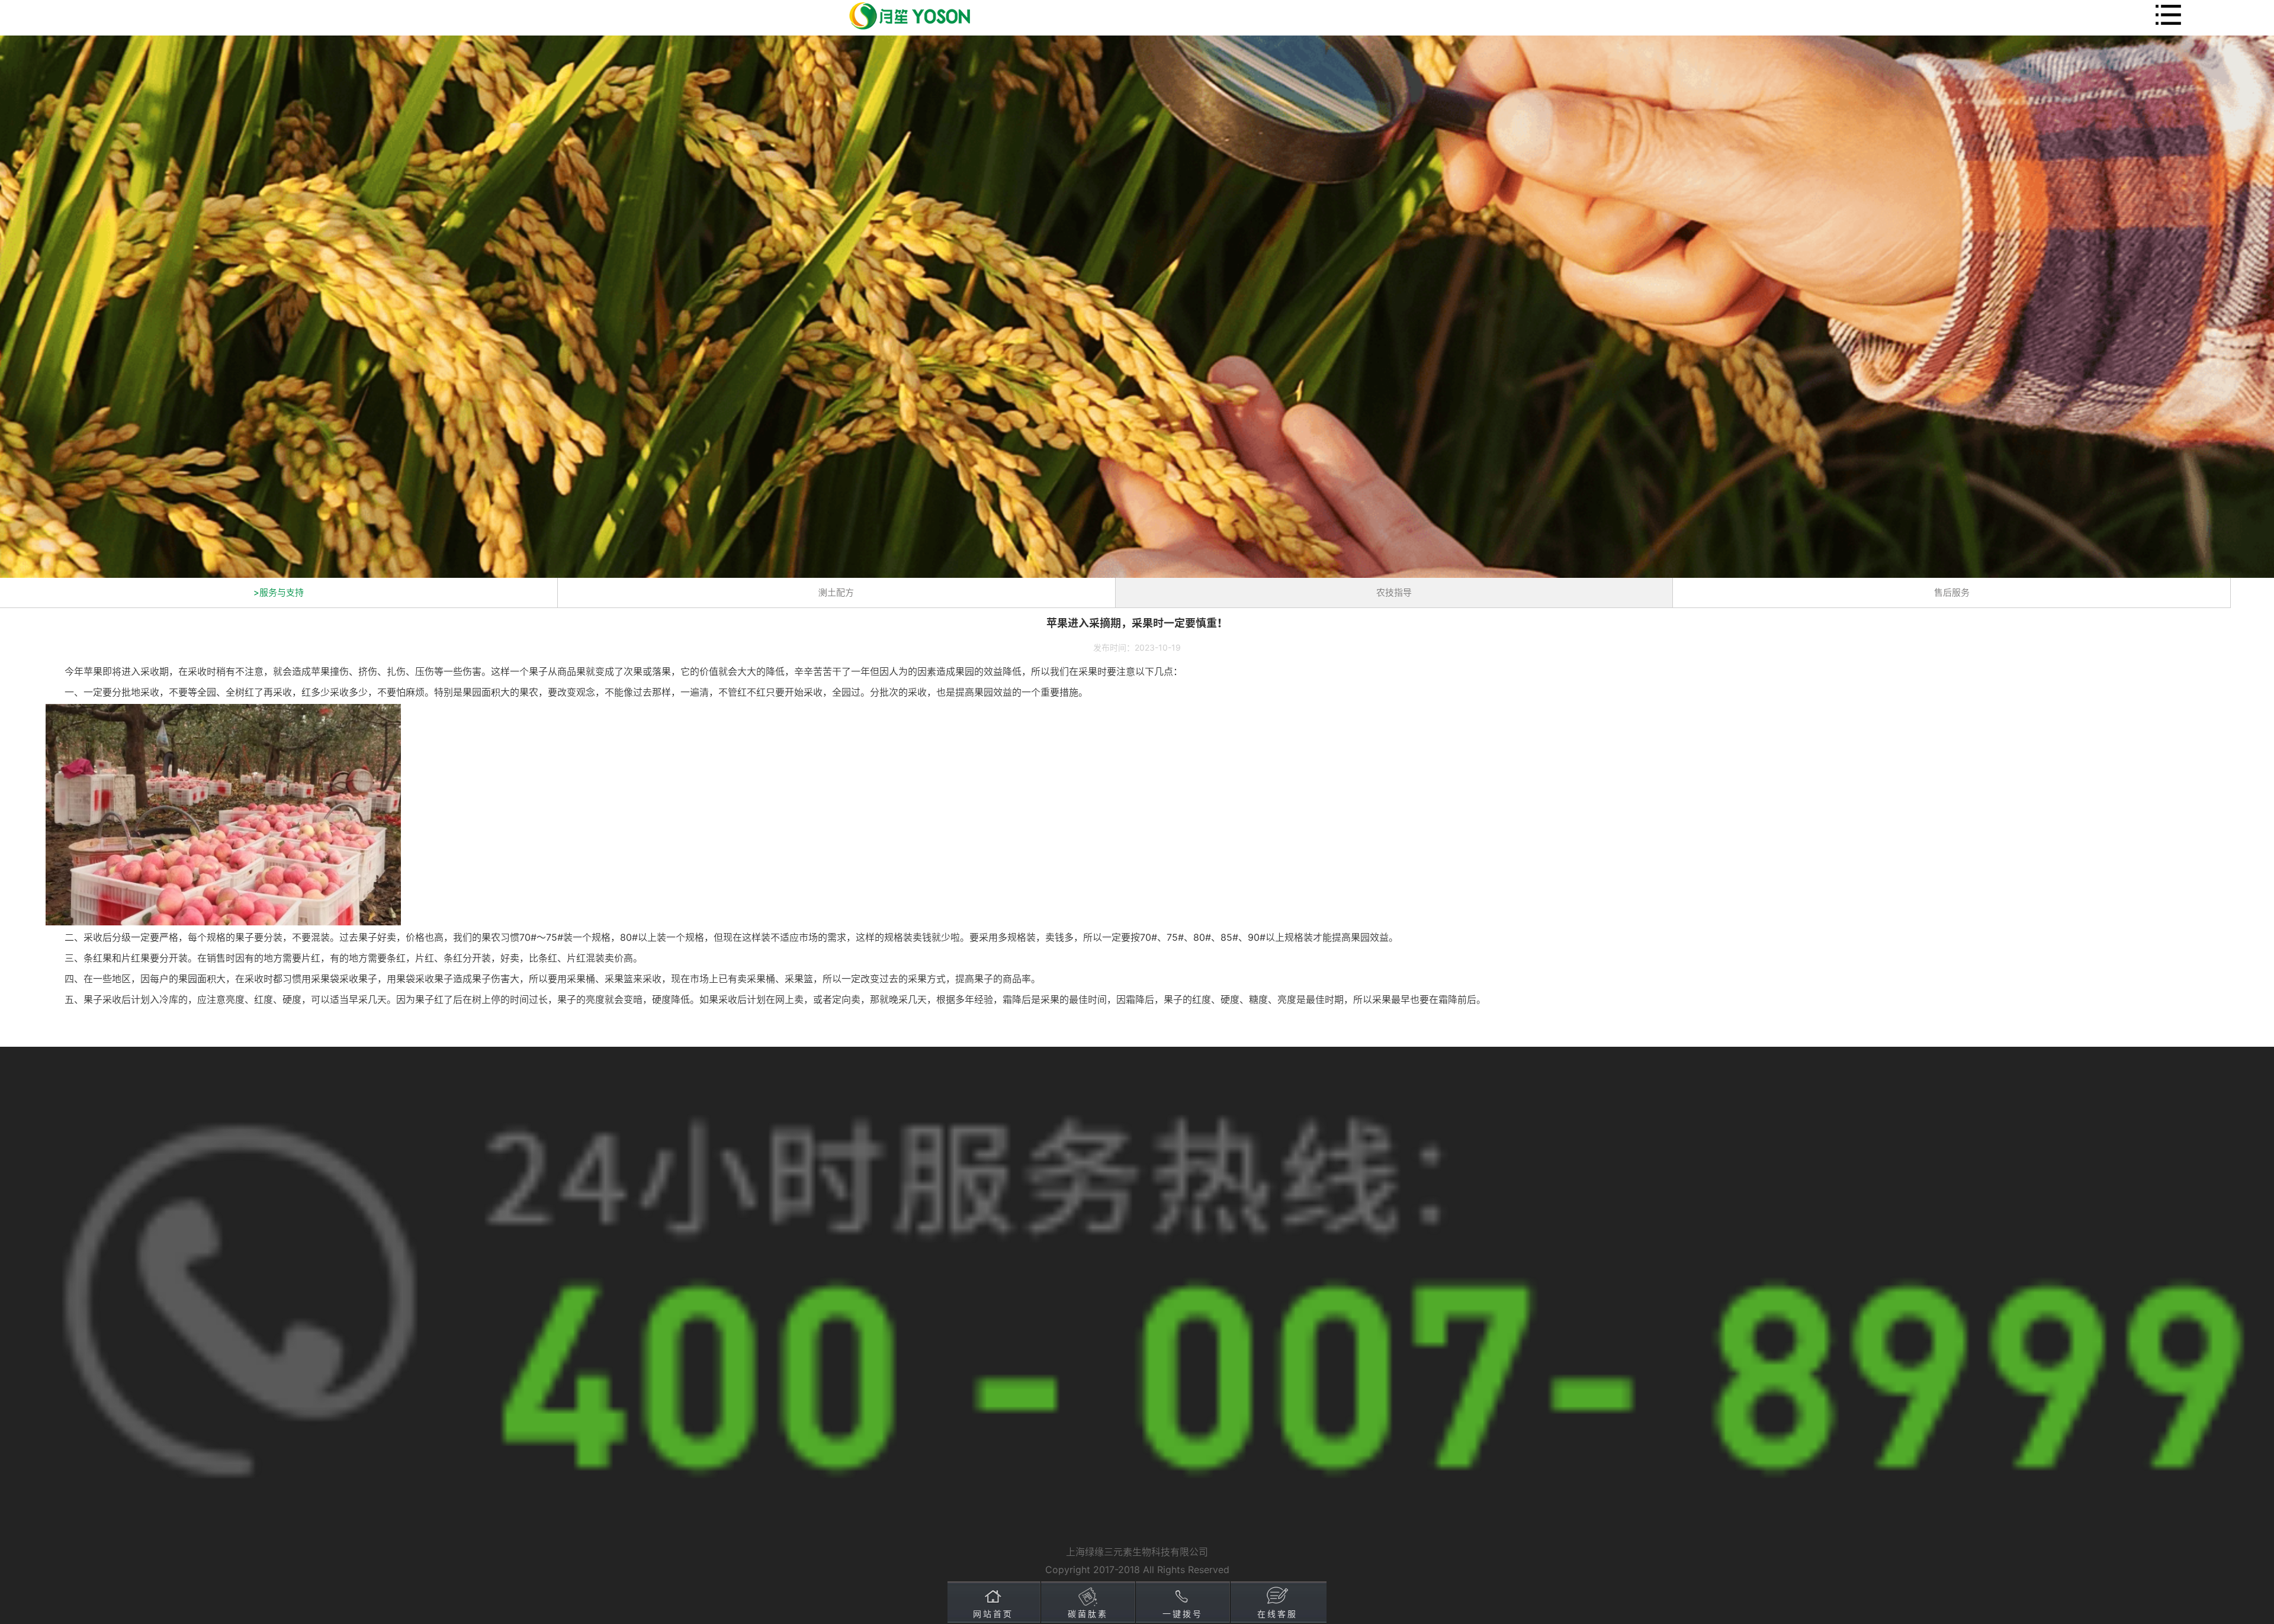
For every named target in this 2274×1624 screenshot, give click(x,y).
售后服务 (1952, 592)
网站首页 (993, 1614)
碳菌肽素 (1088, 1614)
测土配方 (836, 592)
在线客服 (1277, 1614)
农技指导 (1394, 592)
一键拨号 (1183, 1614)
